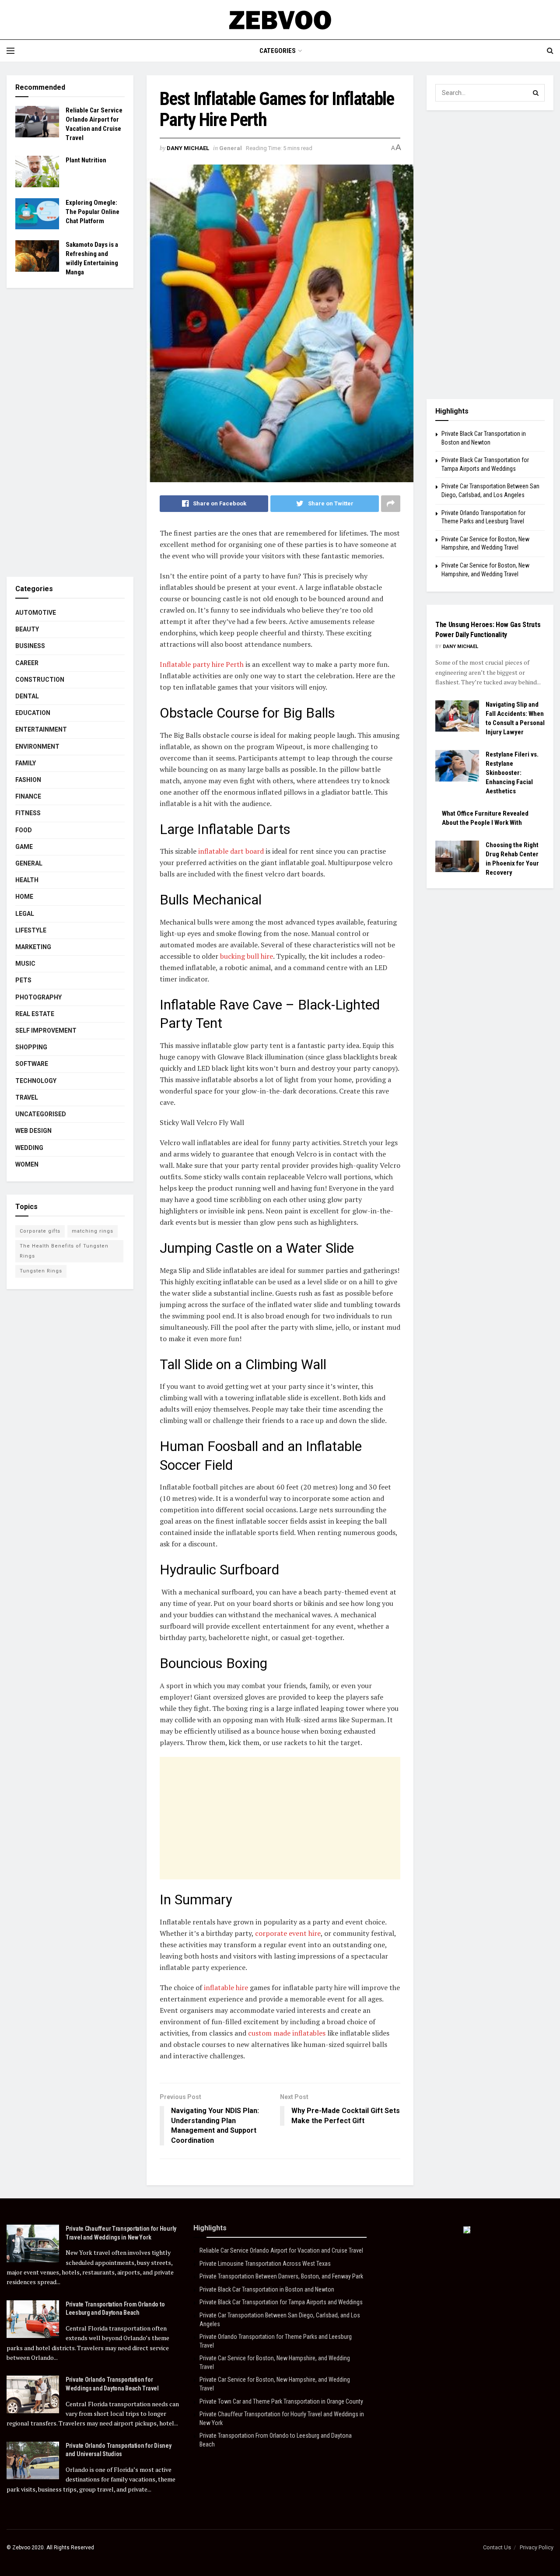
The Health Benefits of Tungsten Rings (64, 1251)
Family (26, 763)
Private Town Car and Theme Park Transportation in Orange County (281, 2401)
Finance (28, 796)
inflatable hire (226, 1987)
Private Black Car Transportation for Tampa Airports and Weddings (281, 2302)
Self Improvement (46, 1030)
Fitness (28, 813)
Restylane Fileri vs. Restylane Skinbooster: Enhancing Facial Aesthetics (512, 773)
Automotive (36, 613)
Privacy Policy (537, 2547)
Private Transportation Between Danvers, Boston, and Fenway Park (281, 2276)
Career (27, 663)
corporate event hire (288, 1933)
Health (27, 880)
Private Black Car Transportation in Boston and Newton (267, 2289)
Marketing (33, 947)
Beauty (27, 629)
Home (24, 897)
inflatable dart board (231, 851)
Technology (36, 1081)
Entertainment (41, 729)
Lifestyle (31, 930)
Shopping (31, 1047)
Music (25, 964)
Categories (278, 51)
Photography (38, 997)
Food (24, 830)
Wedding (29, 1148)
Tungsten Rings (41, 1271)
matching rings (93, 1231)
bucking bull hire (247, 956)
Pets (23, 980)
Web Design (33, 1131)
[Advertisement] (280, 1818)
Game (24, 847)
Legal (25, 914)
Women (27, 1164)
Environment (37, 747)
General (231, 148)
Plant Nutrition (86, 160)
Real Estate (35, 1014)
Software (32, 1064)
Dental (27, 696)
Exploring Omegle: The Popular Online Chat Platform (93, 212)
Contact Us (497, 2547)
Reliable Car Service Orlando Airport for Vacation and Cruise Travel (281, 2250)
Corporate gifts (40, 1231)
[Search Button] (536, 93)
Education (33, 713)
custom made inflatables (287, 2033)
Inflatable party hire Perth (202, 664)
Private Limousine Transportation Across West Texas (265, 2264)
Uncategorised (41, 1114)
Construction (40, 680)
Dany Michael (188, 148)
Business (30, 646)
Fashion (28, 780)
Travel (27, 1097)
